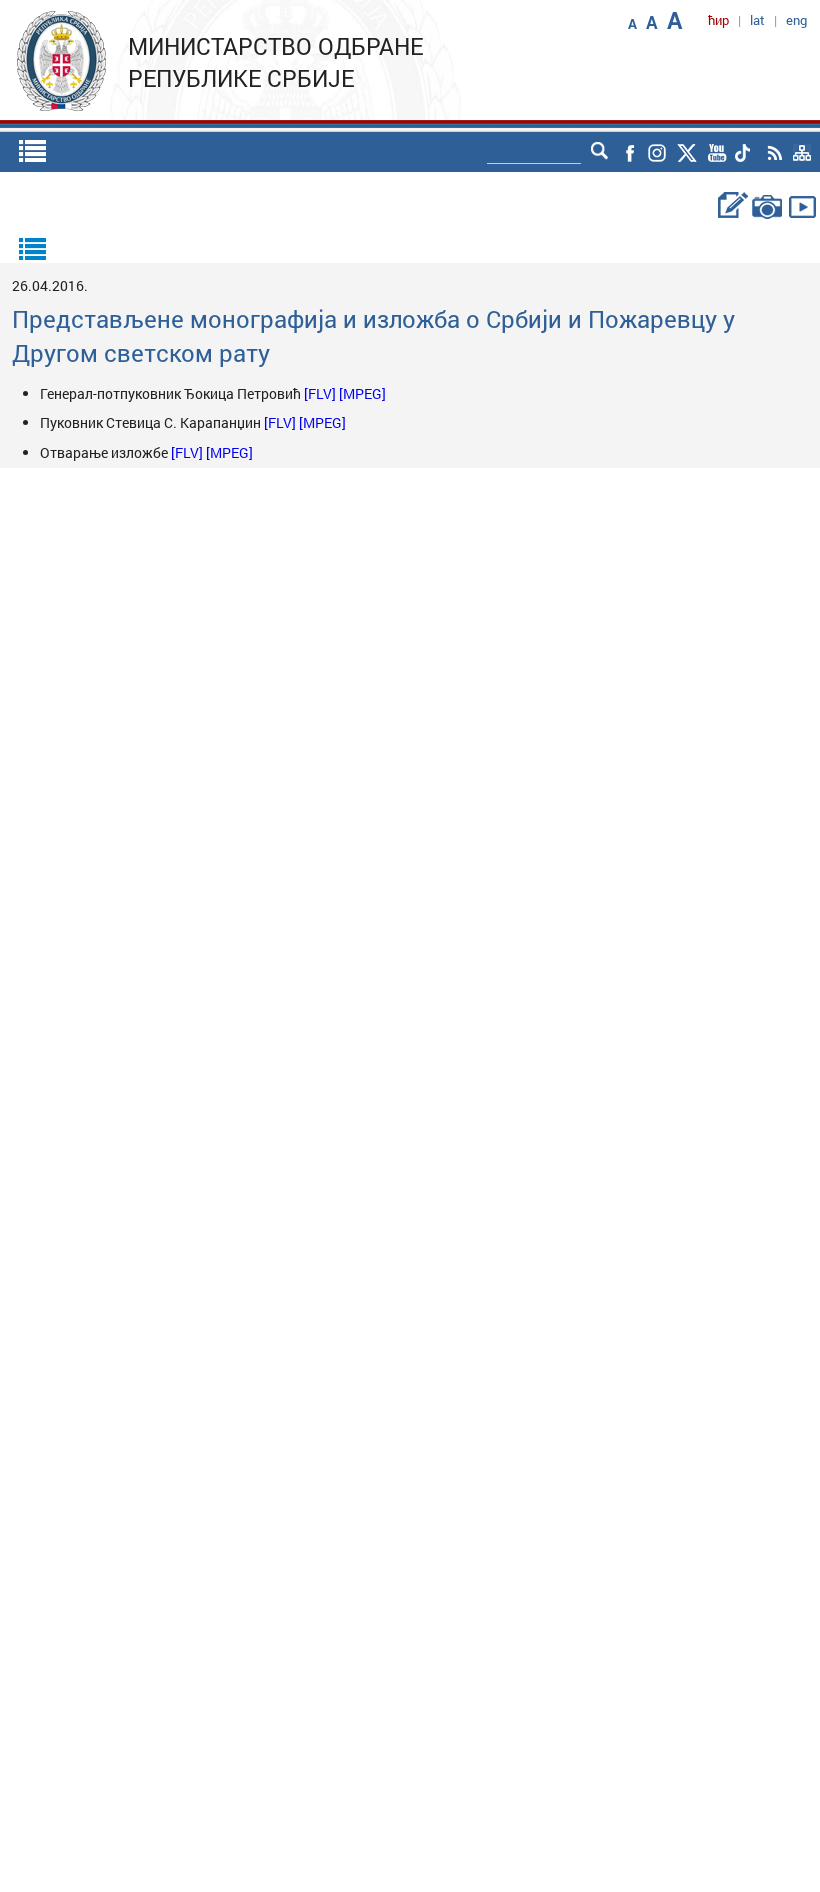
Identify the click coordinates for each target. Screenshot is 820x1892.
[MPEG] (362, 393)
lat (757, 20)
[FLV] (321, 393)
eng (796, 20)
